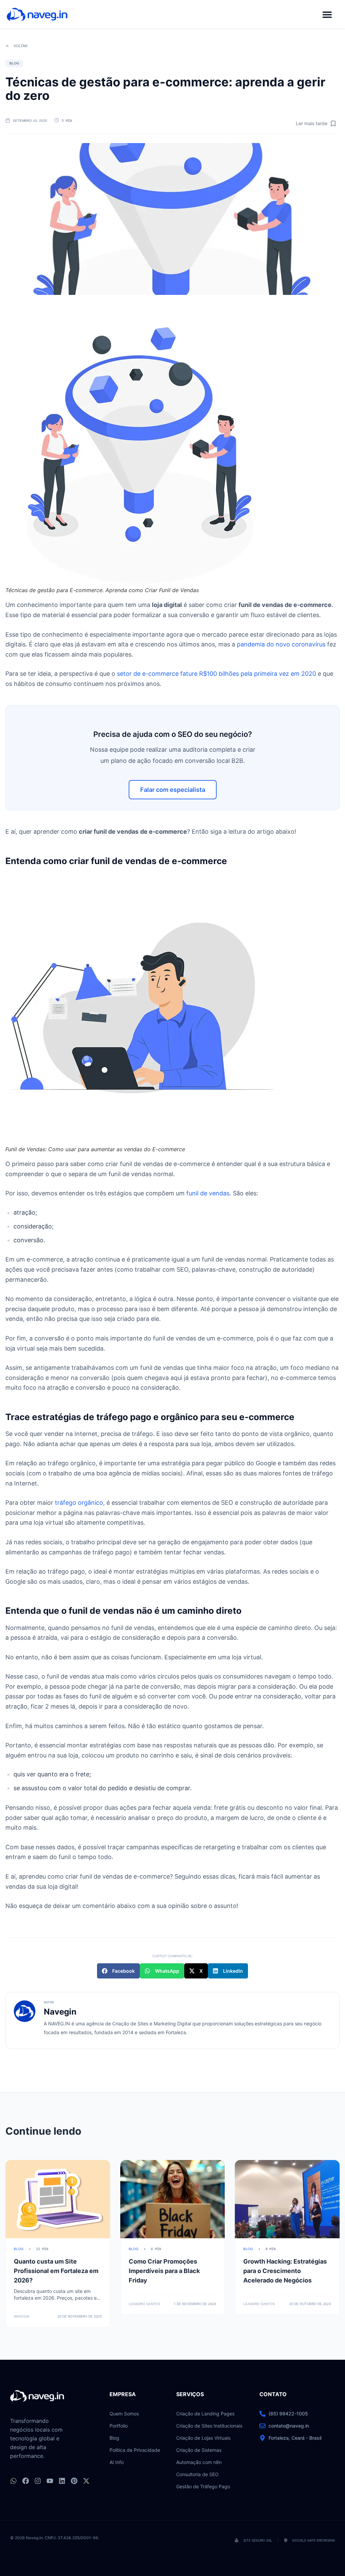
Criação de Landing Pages (205, 2414)
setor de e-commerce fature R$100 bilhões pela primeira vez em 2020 (216, 674)
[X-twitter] (86, 2481)
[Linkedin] (62, 2481)
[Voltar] (7, 46)
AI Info (117, 2462)
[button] (327, 14)
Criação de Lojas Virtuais (203, 2438)
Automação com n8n (199, 2462)
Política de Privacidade (135, 2450)
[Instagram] (38, 2481)
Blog (114, 2438)
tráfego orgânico (79, 1503)
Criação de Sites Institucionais (209, 2426)
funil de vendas (208, 1193)
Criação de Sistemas (199, 2450)
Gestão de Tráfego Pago (203, 2486)
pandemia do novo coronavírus (281, 644)
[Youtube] (50, 2481)
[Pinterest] (74, 2481)
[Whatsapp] (13, 2481)
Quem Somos (124, 2414)
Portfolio (119, 2426)
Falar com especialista (173, 790)
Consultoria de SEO (197, 2474)
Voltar (21, 46)
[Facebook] (26, 2481)
